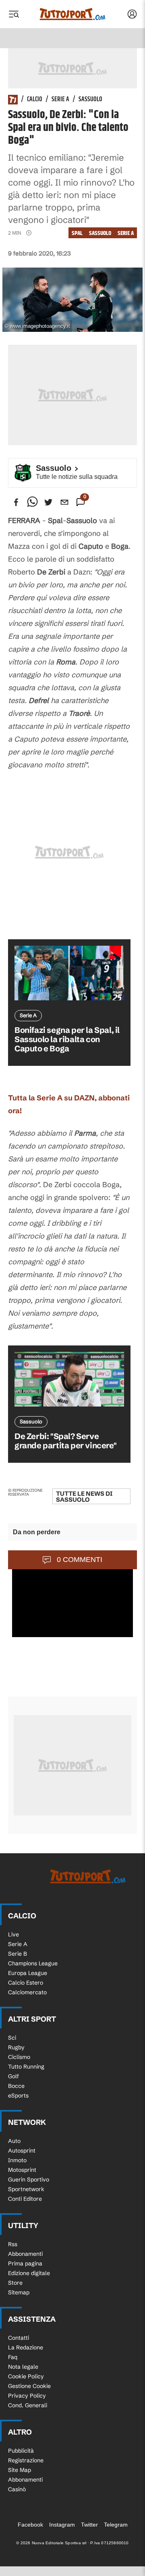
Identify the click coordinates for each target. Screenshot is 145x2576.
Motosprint (22, 2170)
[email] (64, 502)
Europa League (28, 1973)
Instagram (62, 2525)
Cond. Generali (28, 2405)
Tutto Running (26, 2067)
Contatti (19, 2338)
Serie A (60, 100)
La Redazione (26, 2347)
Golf (13, 2076)
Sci (12, 2038)
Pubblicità (21, 2451)
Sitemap (19, 2292)
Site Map (20, 2470)
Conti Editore (25, 2199)
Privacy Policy (27, 2396)
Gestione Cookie (29, 2386)
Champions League (33, 1963)
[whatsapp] (32, 502)
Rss (13, 2244)
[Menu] (14, 14)
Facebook (30, 2525)
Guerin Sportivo (29, 2179)
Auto (14, 2141)
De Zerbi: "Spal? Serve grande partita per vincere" (65, 1441)
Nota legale (23, 2367)
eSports (18, 2096)
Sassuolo (90, 100)
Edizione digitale (29, 2273)
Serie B (18, 1954)
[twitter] (48, 502)
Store (15, 2283)
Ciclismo (19, 2057)
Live (13, 1934)
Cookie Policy (26, 2376)
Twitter (89, 2525)
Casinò (17, 2489)
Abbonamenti (25, 2254)
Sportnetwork (26, 2189)
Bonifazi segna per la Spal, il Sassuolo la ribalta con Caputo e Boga (67, 1039)
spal (77, 233)
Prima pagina (25, 2263)
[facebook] (16, 502)
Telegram (116, 2525)
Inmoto (17, 2160)
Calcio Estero (26, 1983)
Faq (13, 2357)
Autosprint (22, 2151)
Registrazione (26, 2460)
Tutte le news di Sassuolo (84, 1497)
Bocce (16, 2086)
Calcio (35, 100)
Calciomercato (27, 1992)
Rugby (16, 2047)
